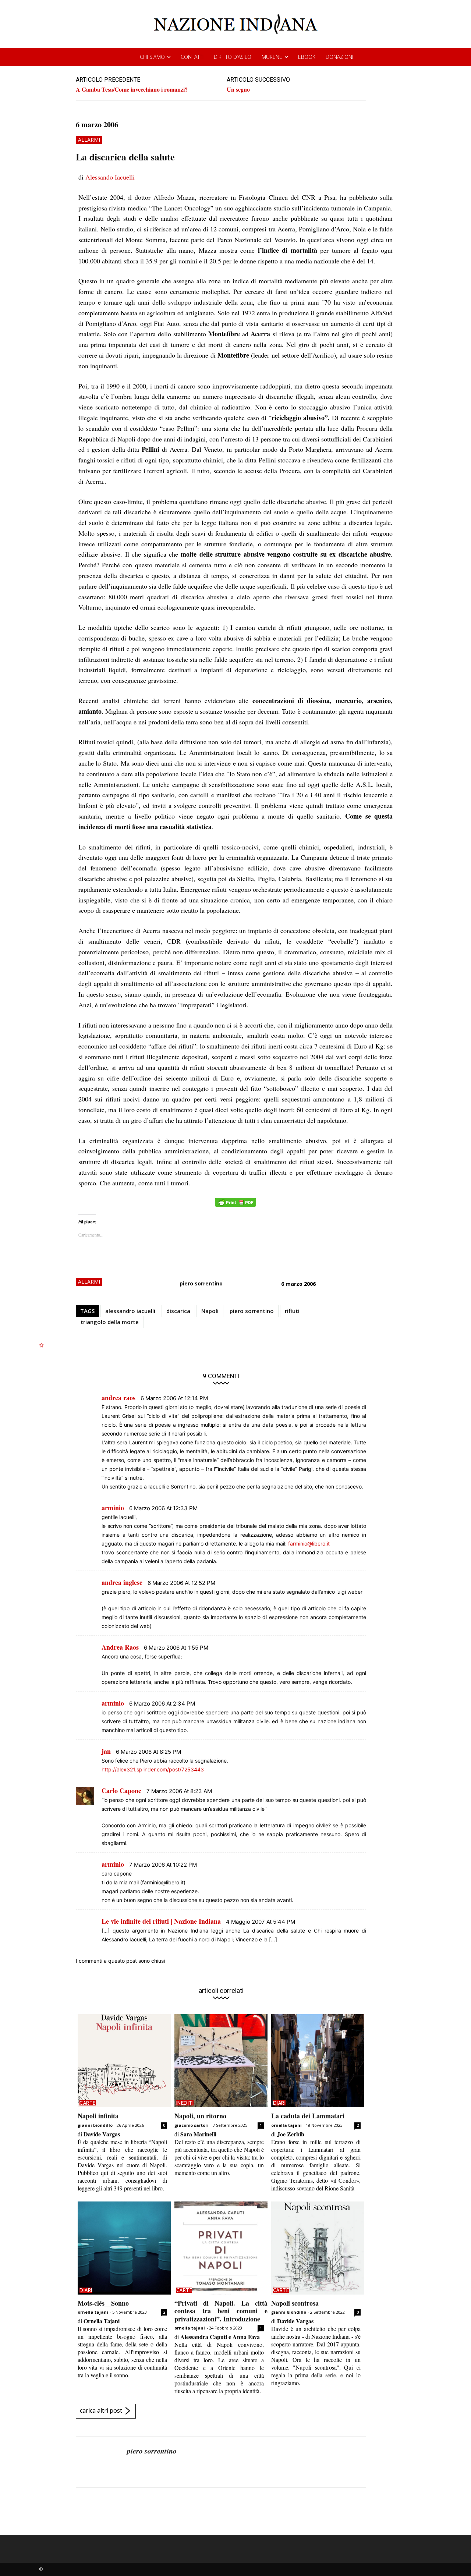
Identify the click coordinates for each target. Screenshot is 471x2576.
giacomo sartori (192, 2125)
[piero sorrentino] (102, 2462)
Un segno (238, 89)
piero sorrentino (201, 1283)
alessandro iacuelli (130, 1311)
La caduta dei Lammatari (308, 2116)
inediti (185, 2103)
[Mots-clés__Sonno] (124, 2248)
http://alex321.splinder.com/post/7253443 (153, 1769)
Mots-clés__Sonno (103, 2303)
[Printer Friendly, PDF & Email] (235, 1206)
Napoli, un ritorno (200, 2116)
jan (106, 1751)
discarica (178, 1311)
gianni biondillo (95, 2125)
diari (279, 2103)
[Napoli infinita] (124, 2061)
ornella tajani (286, 2125)
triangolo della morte (110, 1322)
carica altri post (101, 2411)
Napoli (210, 1311)
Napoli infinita (98, 2116)
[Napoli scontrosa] (318, 2248)
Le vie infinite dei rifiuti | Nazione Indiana (161, 1921)
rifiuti (292, 1311)
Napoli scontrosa (295, 2303)
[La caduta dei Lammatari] (318, 2061)
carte (88, 2103)
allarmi (89, 140)
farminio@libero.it (309, 1544)
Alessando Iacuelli (110, 177)
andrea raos (118, 1398)
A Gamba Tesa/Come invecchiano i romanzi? (132, 89)
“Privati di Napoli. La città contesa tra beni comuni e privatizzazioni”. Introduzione (221, 2311)
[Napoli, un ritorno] (221, 2061)
